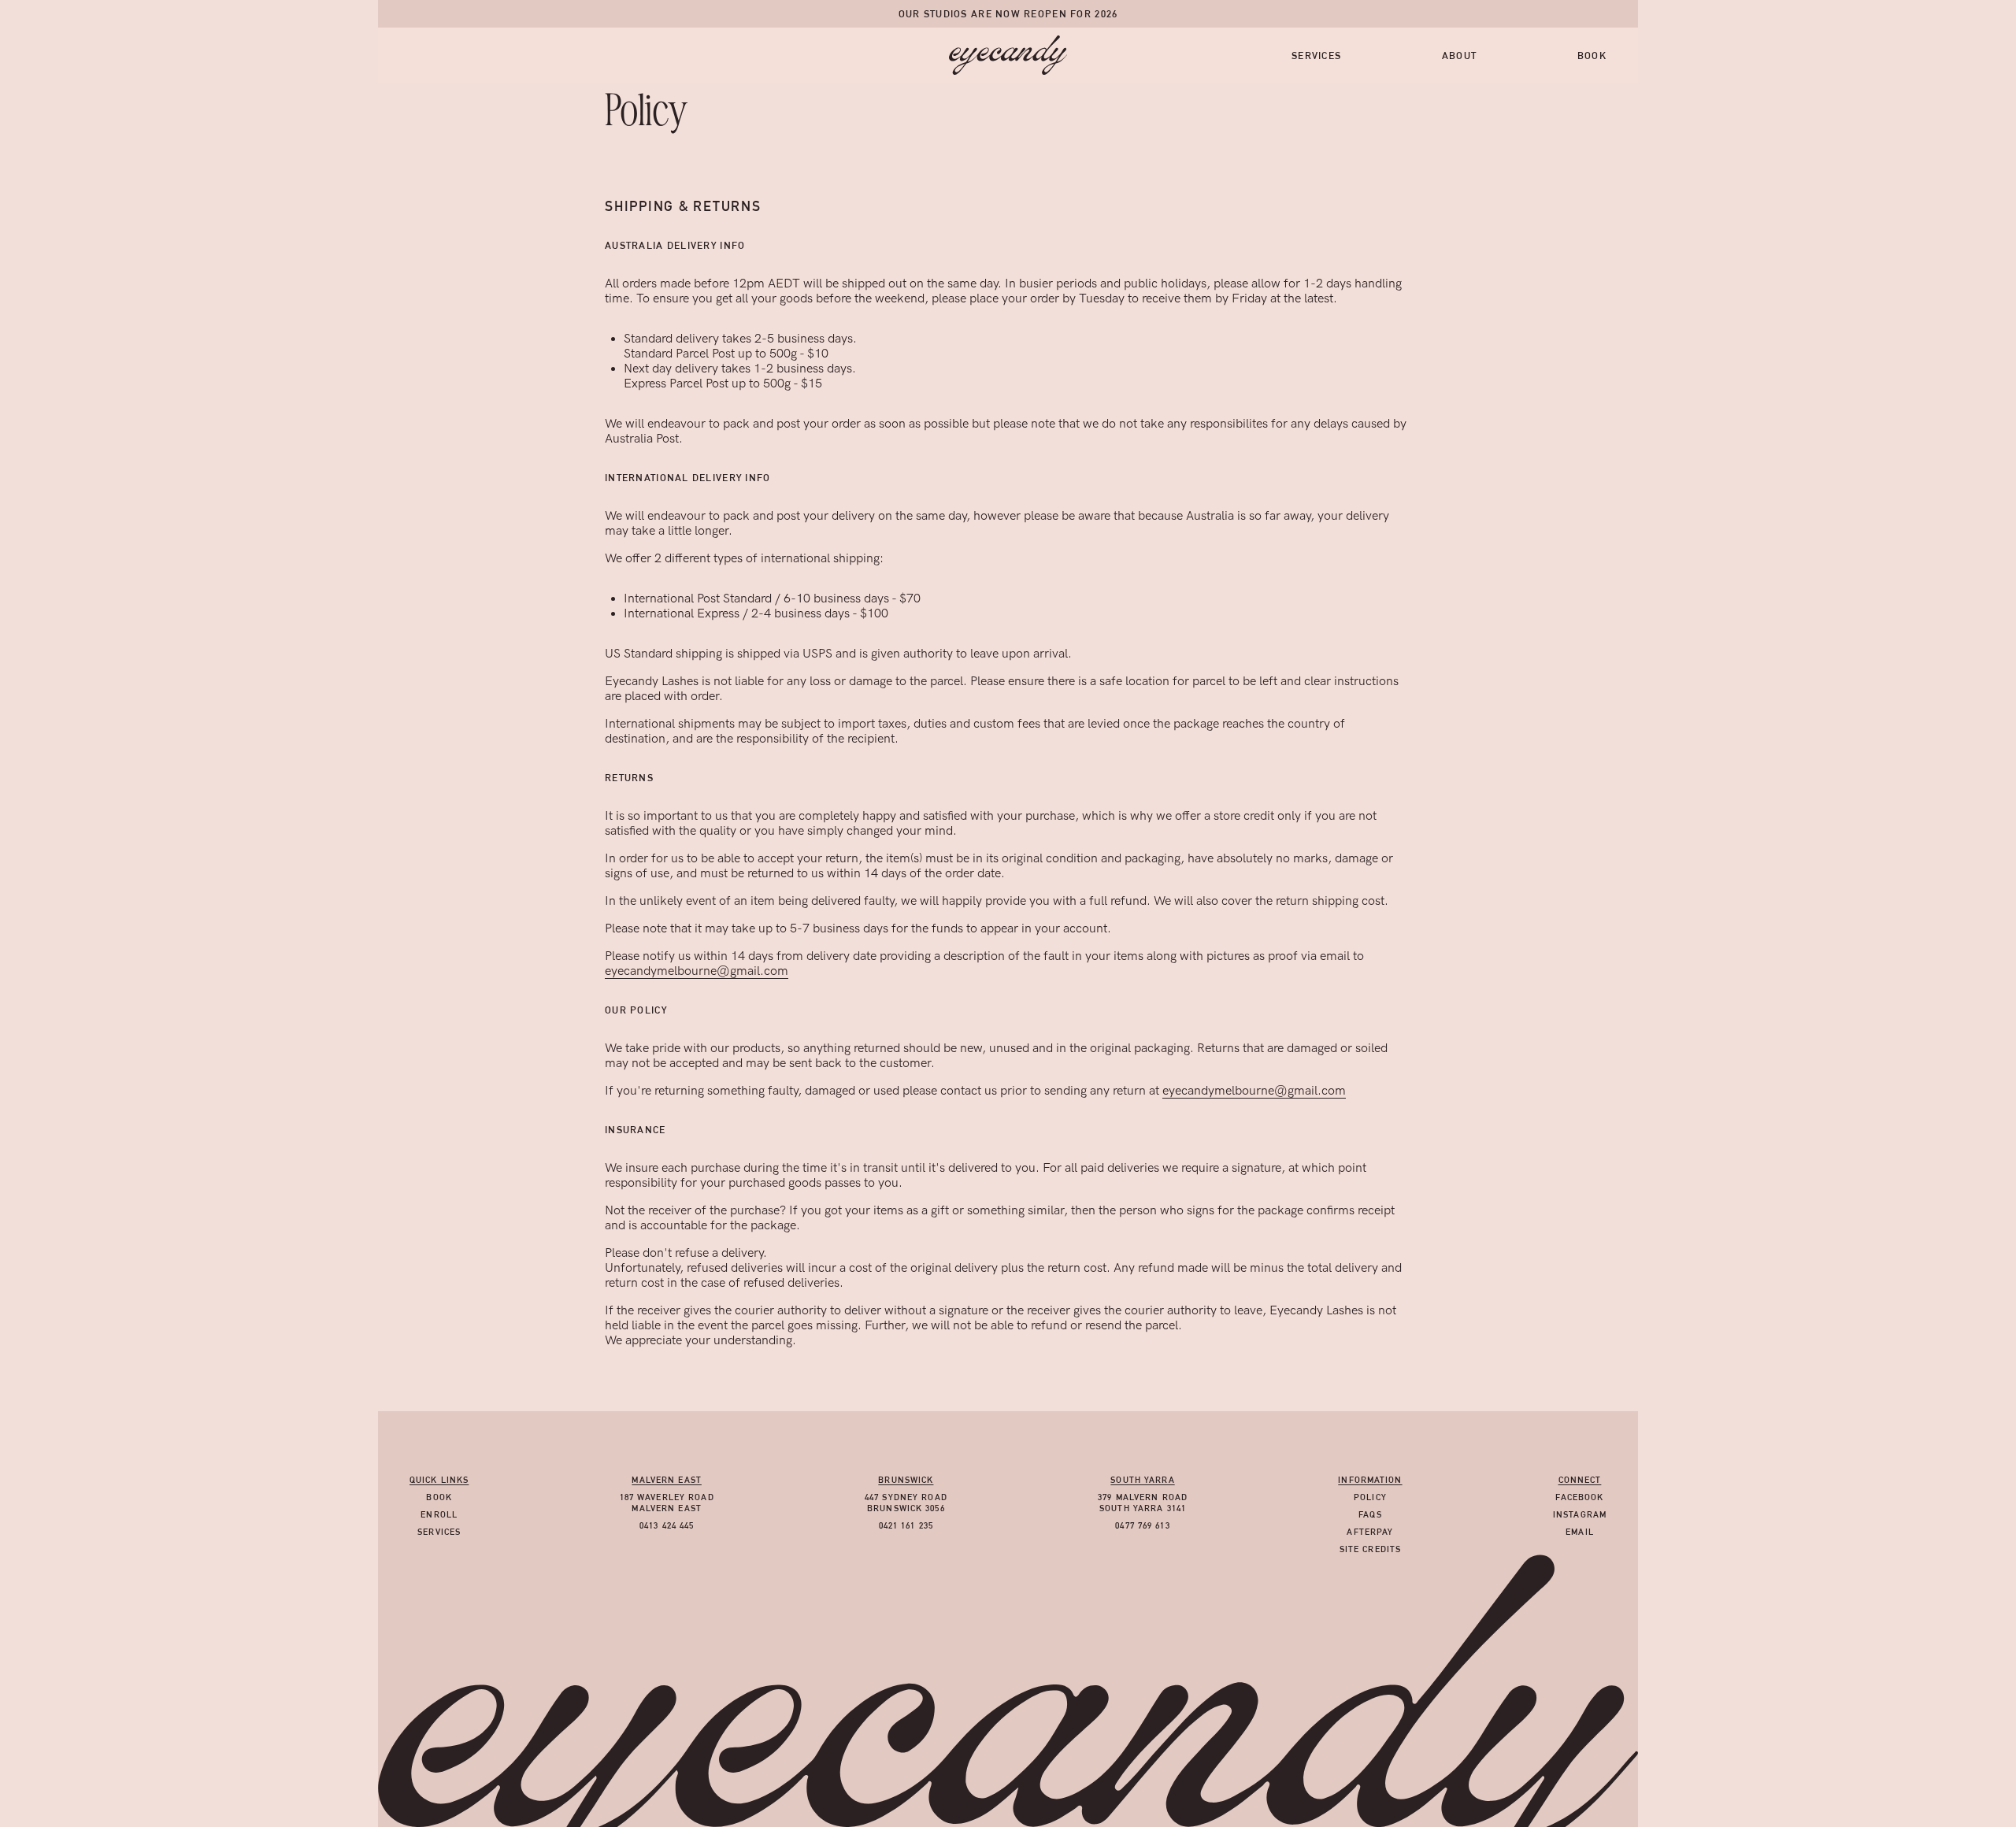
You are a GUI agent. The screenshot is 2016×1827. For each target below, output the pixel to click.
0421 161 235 (906, 1525)
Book (1592, 56)
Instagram (1580, 1514)
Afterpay (1370, 1532)
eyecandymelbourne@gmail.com (697, 971)
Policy (1370, 1497)
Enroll (439, 1514)
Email (1580, 1532)
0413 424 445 (667, 1525)
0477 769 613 (1142, 1525)
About (1459, 56)
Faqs (1370, 1514)
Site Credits (1370, 1549)
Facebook (1579, 1497)
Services (1316, 56)
